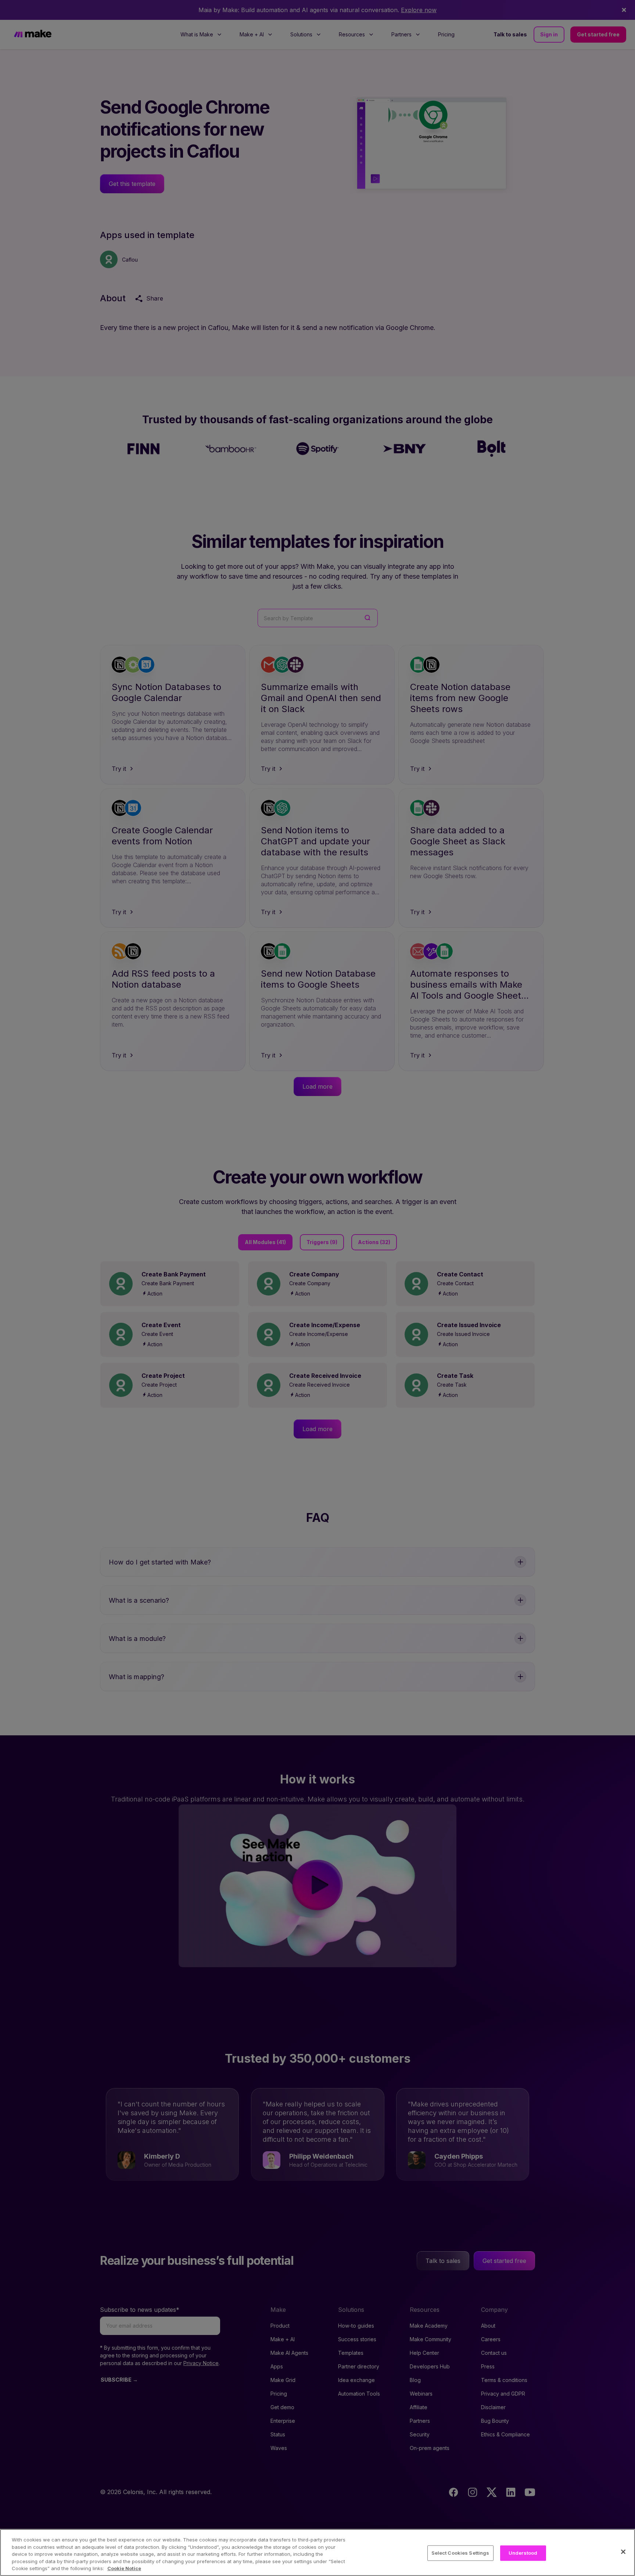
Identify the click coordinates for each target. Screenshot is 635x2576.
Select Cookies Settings (460, 2553)
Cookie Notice (124, 2568)
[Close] (623, 2552)
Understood (523, 2553)
